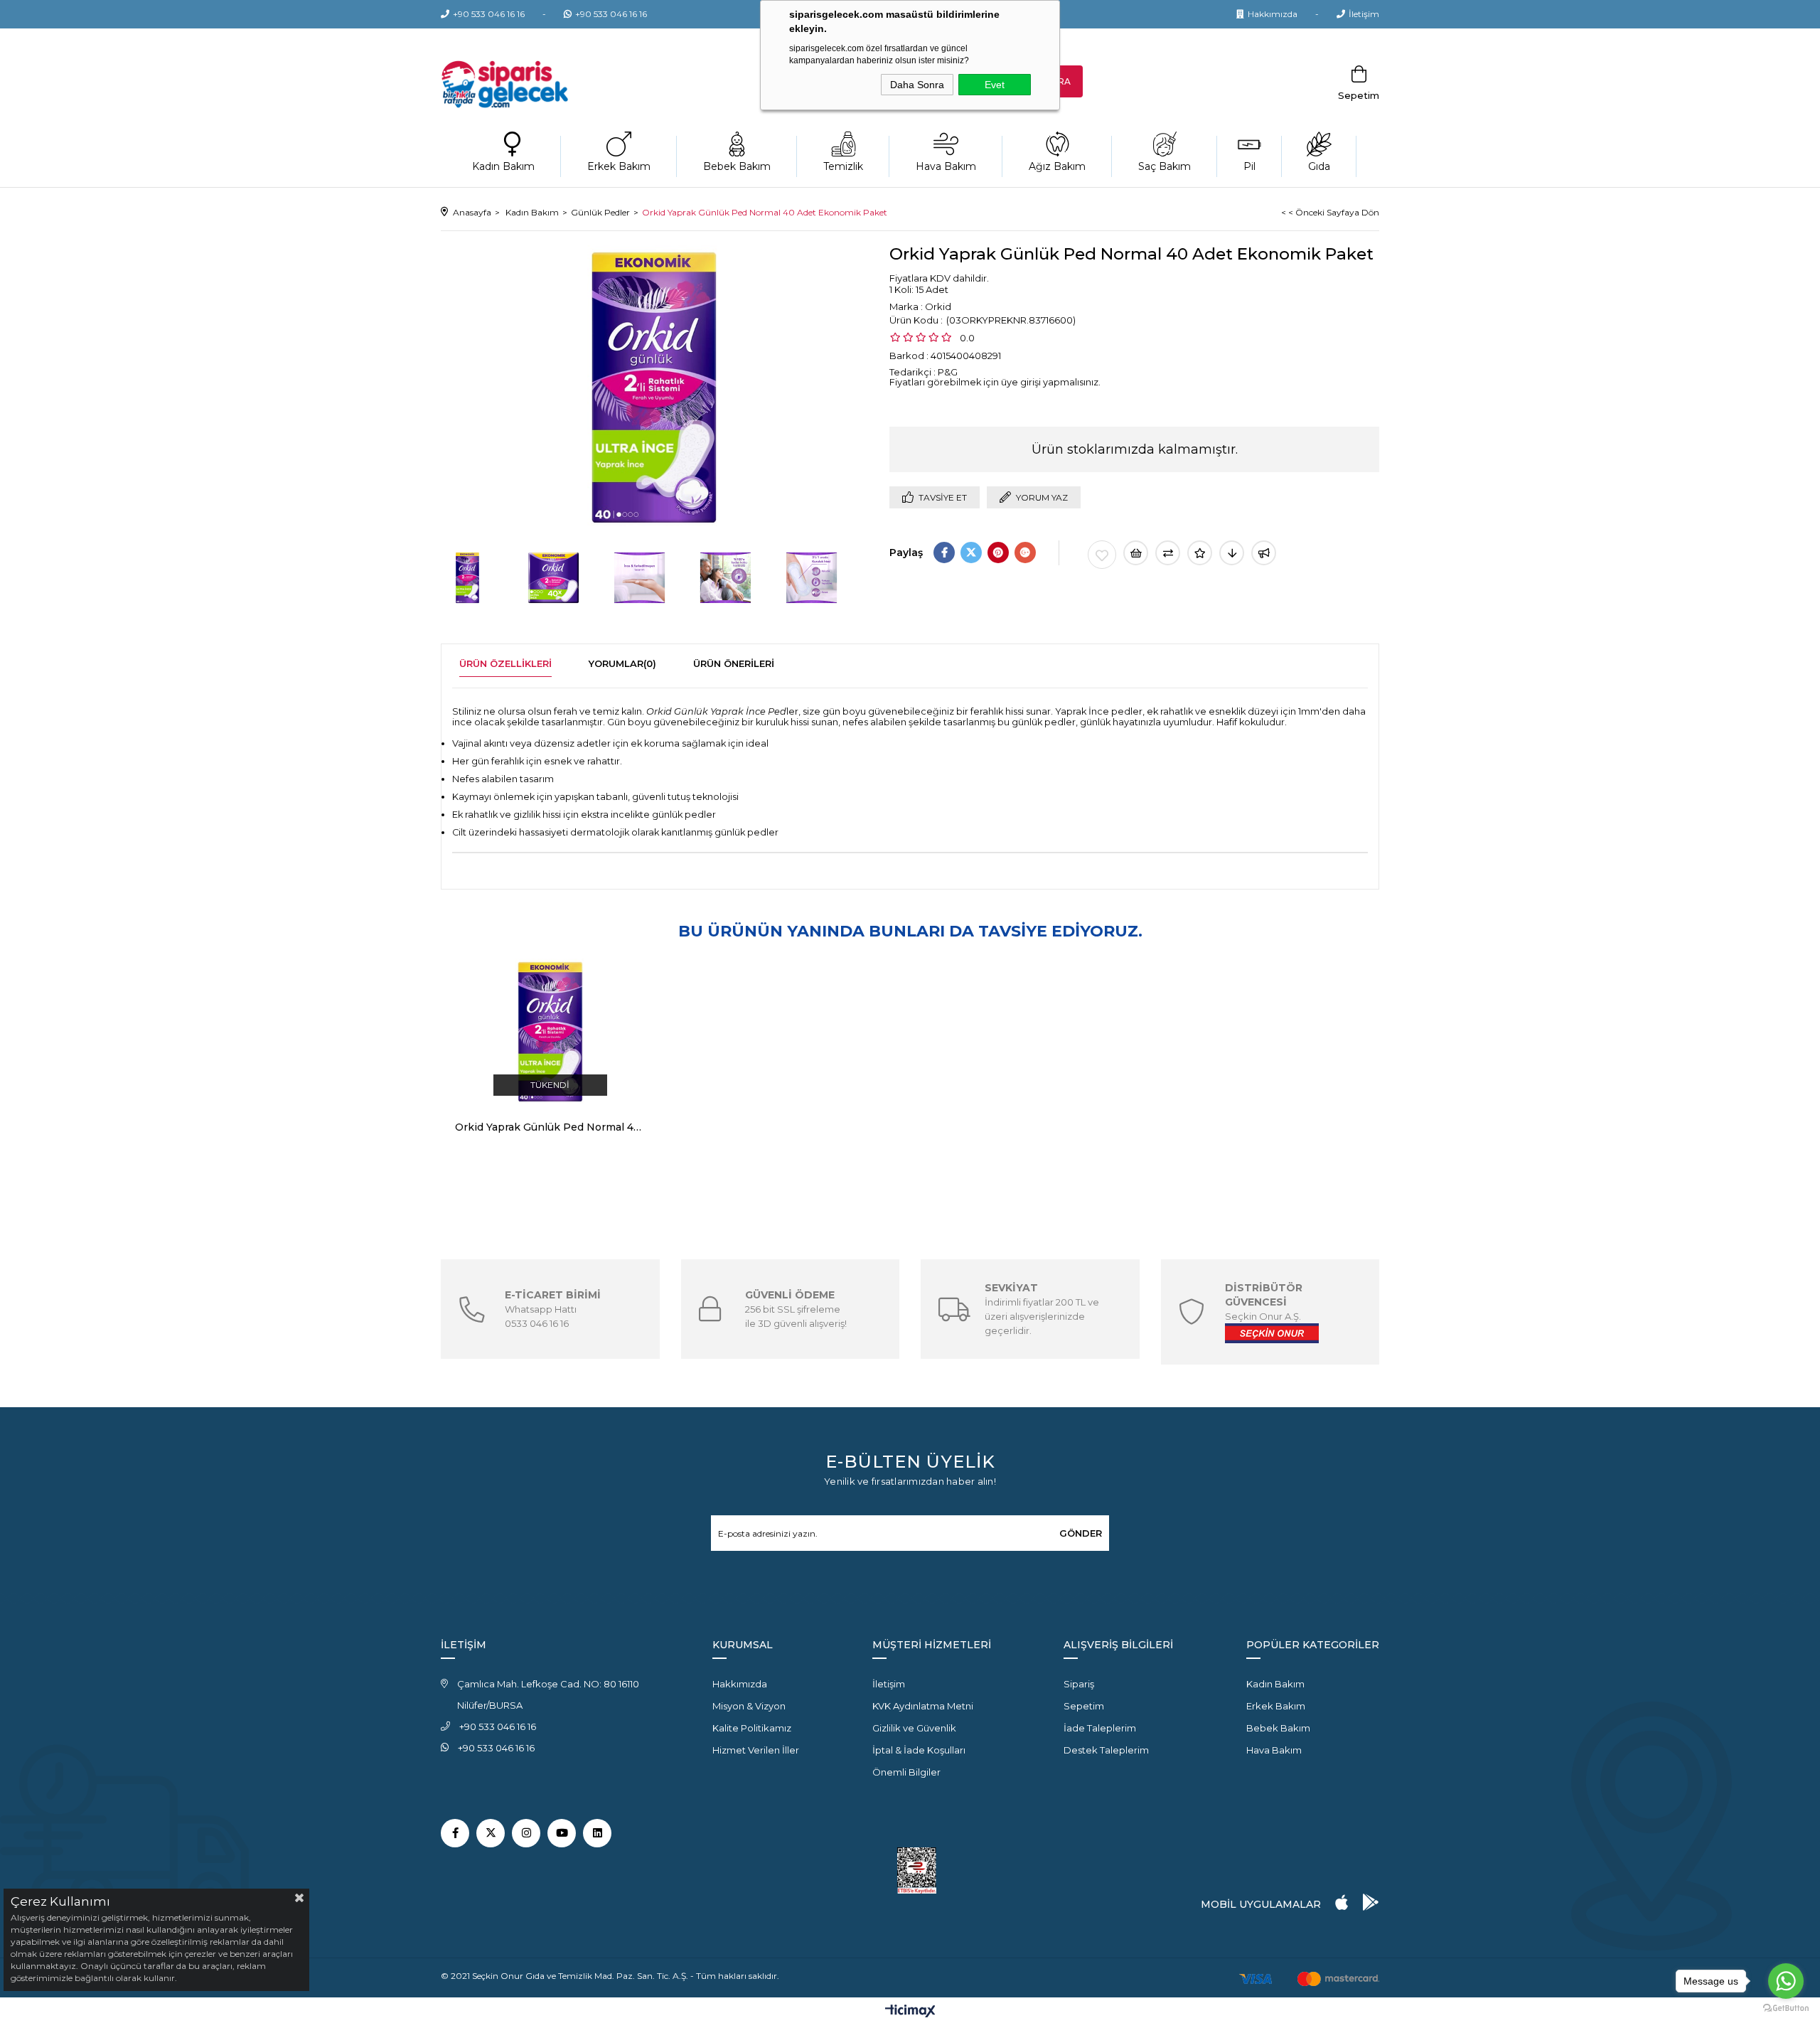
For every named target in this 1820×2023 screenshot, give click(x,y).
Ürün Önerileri (734, 663)
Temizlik (843, 166)
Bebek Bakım (737, 166)
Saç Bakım (1165, 166)
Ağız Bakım (1057, 166)
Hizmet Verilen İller (756, 1750)
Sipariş (1079, 1684)
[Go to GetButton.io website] (1786, 2008)
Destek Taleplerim (1106, 1750)
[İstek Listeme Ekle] (1136, 553)
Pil (1249, 166)
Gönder (1081, 1533)
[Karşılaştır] (1168, 553)
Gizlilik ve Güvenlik (914, 1728)
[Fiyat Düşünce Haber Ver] (1232, 553)
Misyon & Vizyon (749, 1706)
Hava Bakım (946, 166)
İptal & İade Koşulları (919, 1750)
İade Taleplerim (1100, 1728)
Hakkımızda (1273, 14)
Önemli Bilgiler (906, 1772)
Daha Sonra (917, 85)
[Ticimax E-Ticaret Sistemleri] (910, 2012)
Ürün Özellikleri (505, 663)
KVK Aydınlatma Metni (923, 1706)
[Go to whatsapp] (1786, 1981)
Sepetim (1084, 1706)
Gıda (1319, 166)
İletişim (1364, 14)
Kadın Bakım (503, 166)
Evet (995, 85)
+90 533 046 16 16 (489, 14)
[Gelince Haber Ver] (1264, 553)
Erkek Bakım (619, 166)
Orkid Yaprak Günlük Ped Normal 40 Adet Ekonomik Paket (550, 1127)
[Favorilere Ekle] (1102, 555)
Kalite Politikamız (752, 1728)
